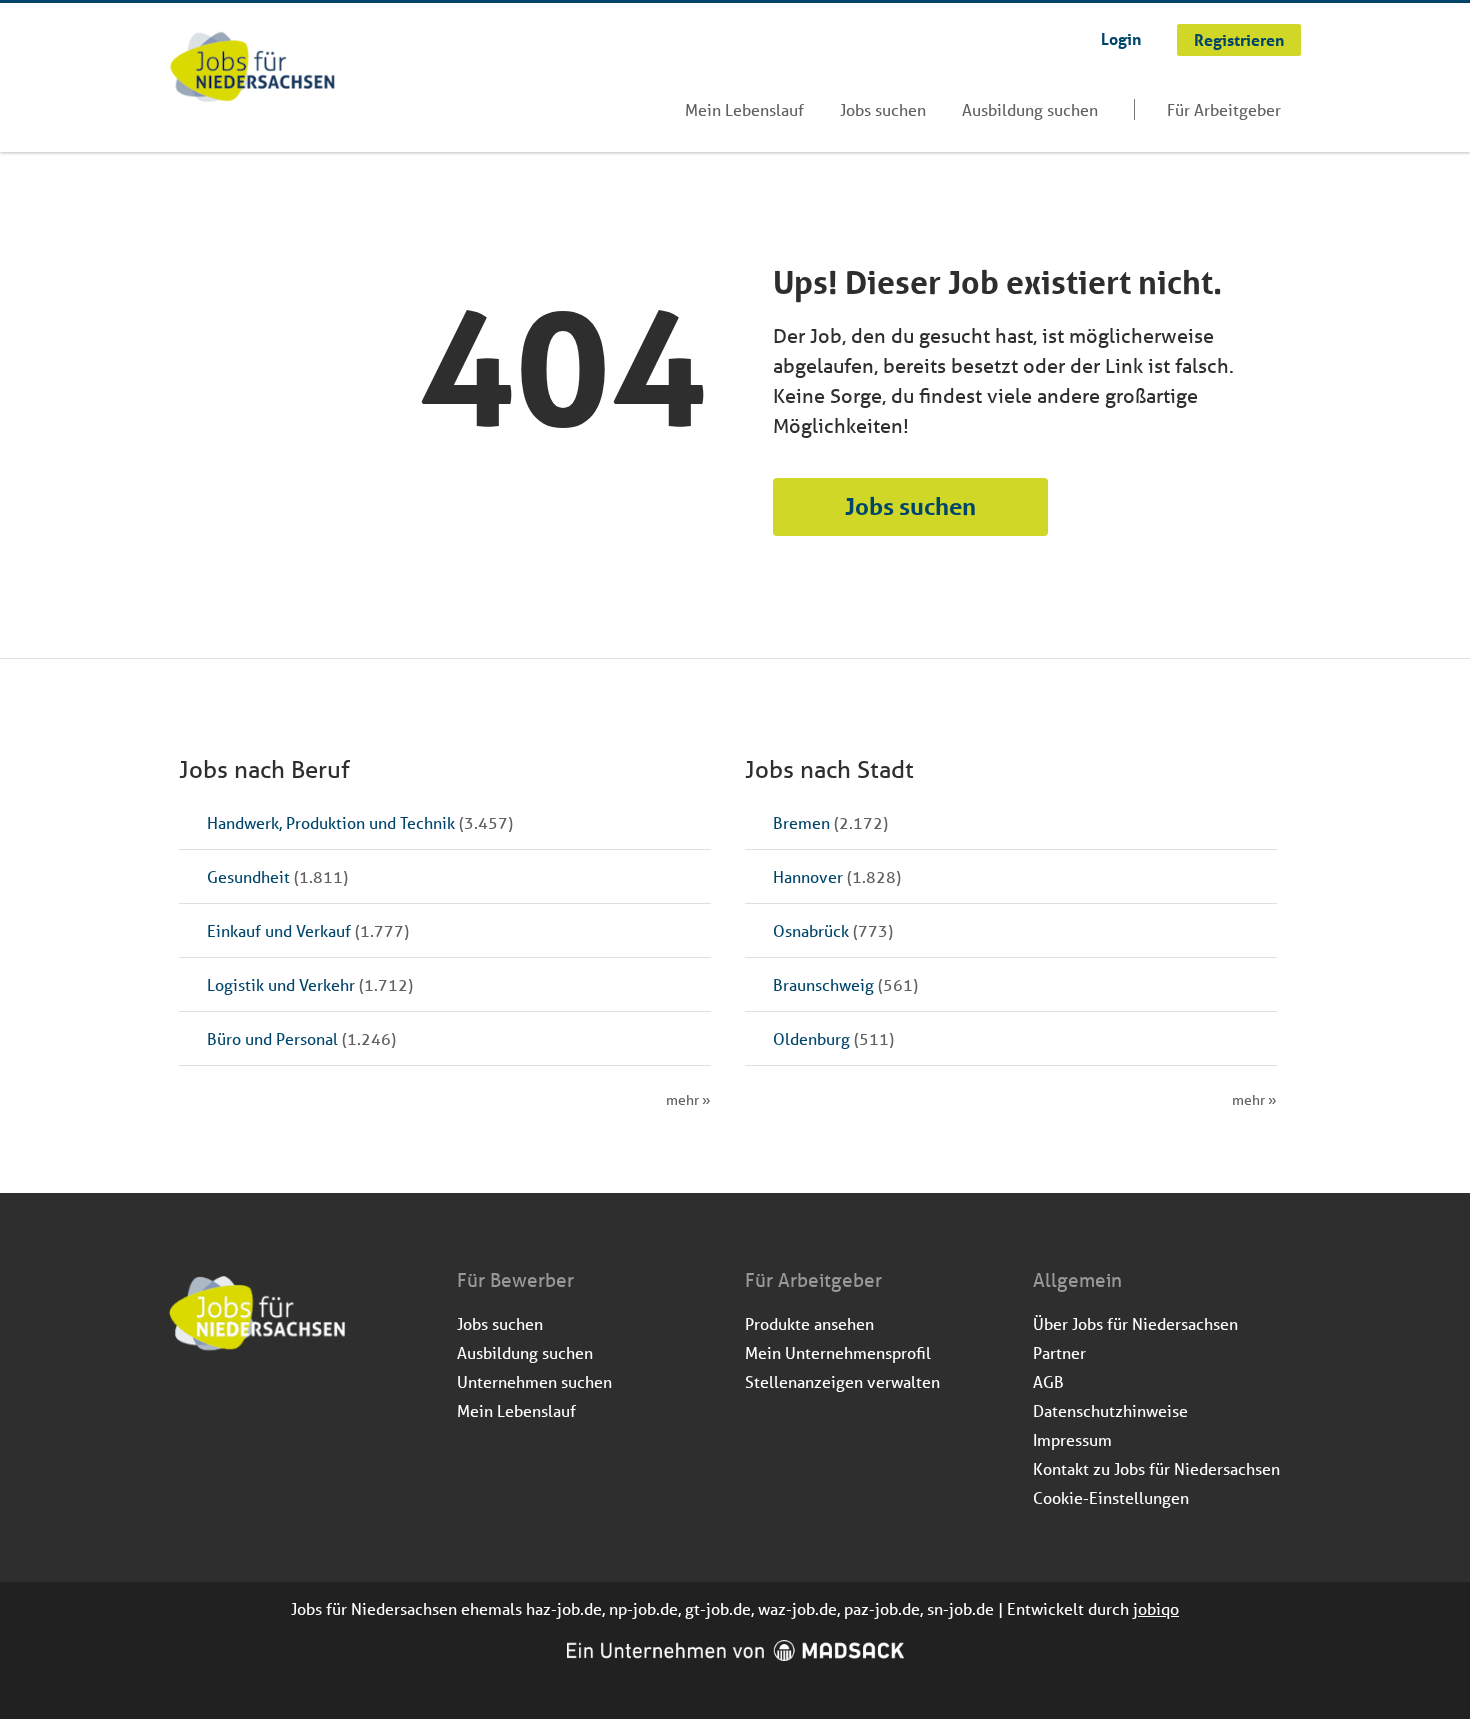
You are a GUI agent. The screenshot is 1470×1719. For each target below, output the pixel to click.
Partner (1059, 1352)
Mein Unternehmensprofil (838, 1352)
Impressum (1072, 1439)
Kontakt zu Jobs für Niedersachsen (1156, 1468)
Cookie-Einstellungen (1111, 1497)
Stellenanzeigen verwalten (842, 1381)
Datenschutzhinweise (1110, 1410)
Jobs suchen (883, 109)
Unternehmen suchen (534, 1381)
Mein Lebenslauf (744, 109)
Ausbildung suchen (1030, 109)
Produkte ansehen (809, 1323)
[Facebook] (185, 1405)
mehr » (688, 1100)
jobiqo (1156, 1608)
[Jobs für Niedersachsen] (252, 69)
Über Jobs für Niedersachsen (1135, 1323)
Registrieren (1239, 39)
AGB (1048, 1381)
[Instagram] (218, 1405)
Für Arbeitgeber (1224, 109)
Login (1121, 38)
